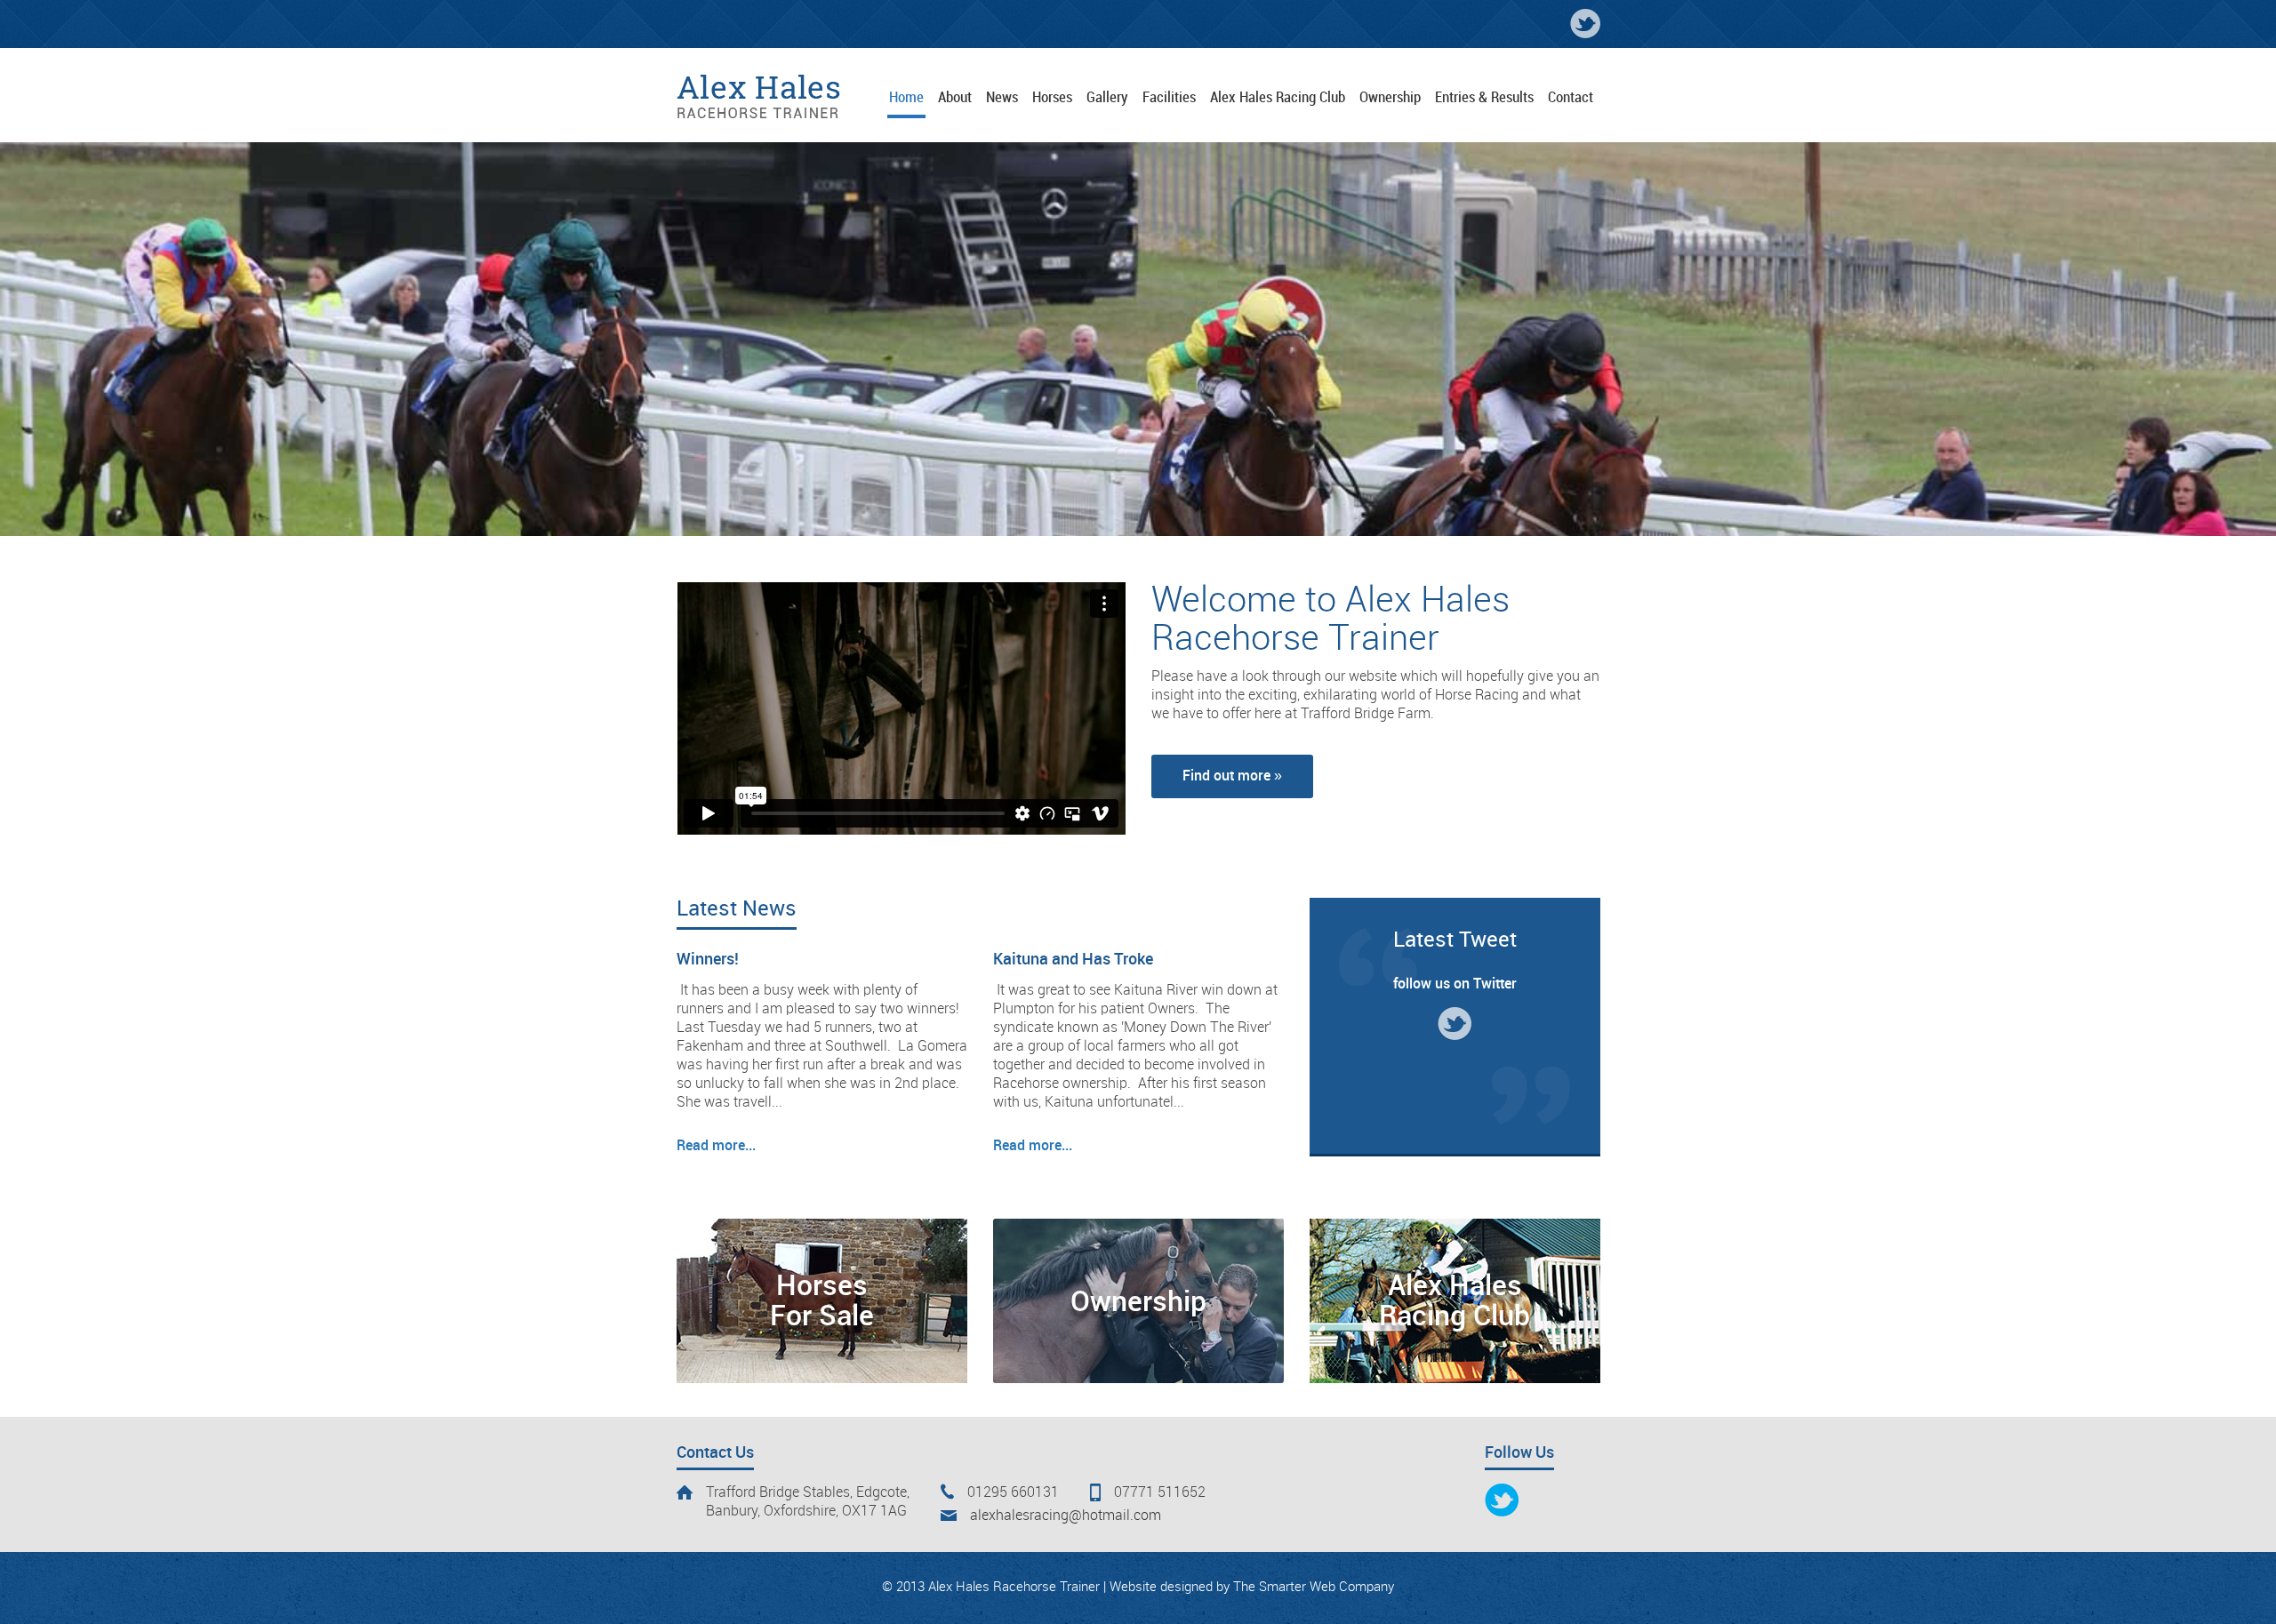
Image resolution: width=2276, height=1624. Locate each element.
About (955, 98)
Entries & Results (1484, 98)
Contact (1571, 98)
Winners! (708, 960)
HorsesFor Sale (822, 1302)
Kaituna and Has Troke (1073, 960)
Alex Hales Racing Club (1278, 98)
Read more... (716, 1146)
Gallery (1107, 98)
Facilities (1169, 98)
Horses (1052, 98)
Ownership (1138, 1303)
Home (906, 98)
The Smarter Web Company (1314, 1588)
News (1002, 98)
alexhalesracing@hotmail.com (1066, 1516)
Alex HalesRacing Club (1455, 1302)
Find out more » (1232, 776)
